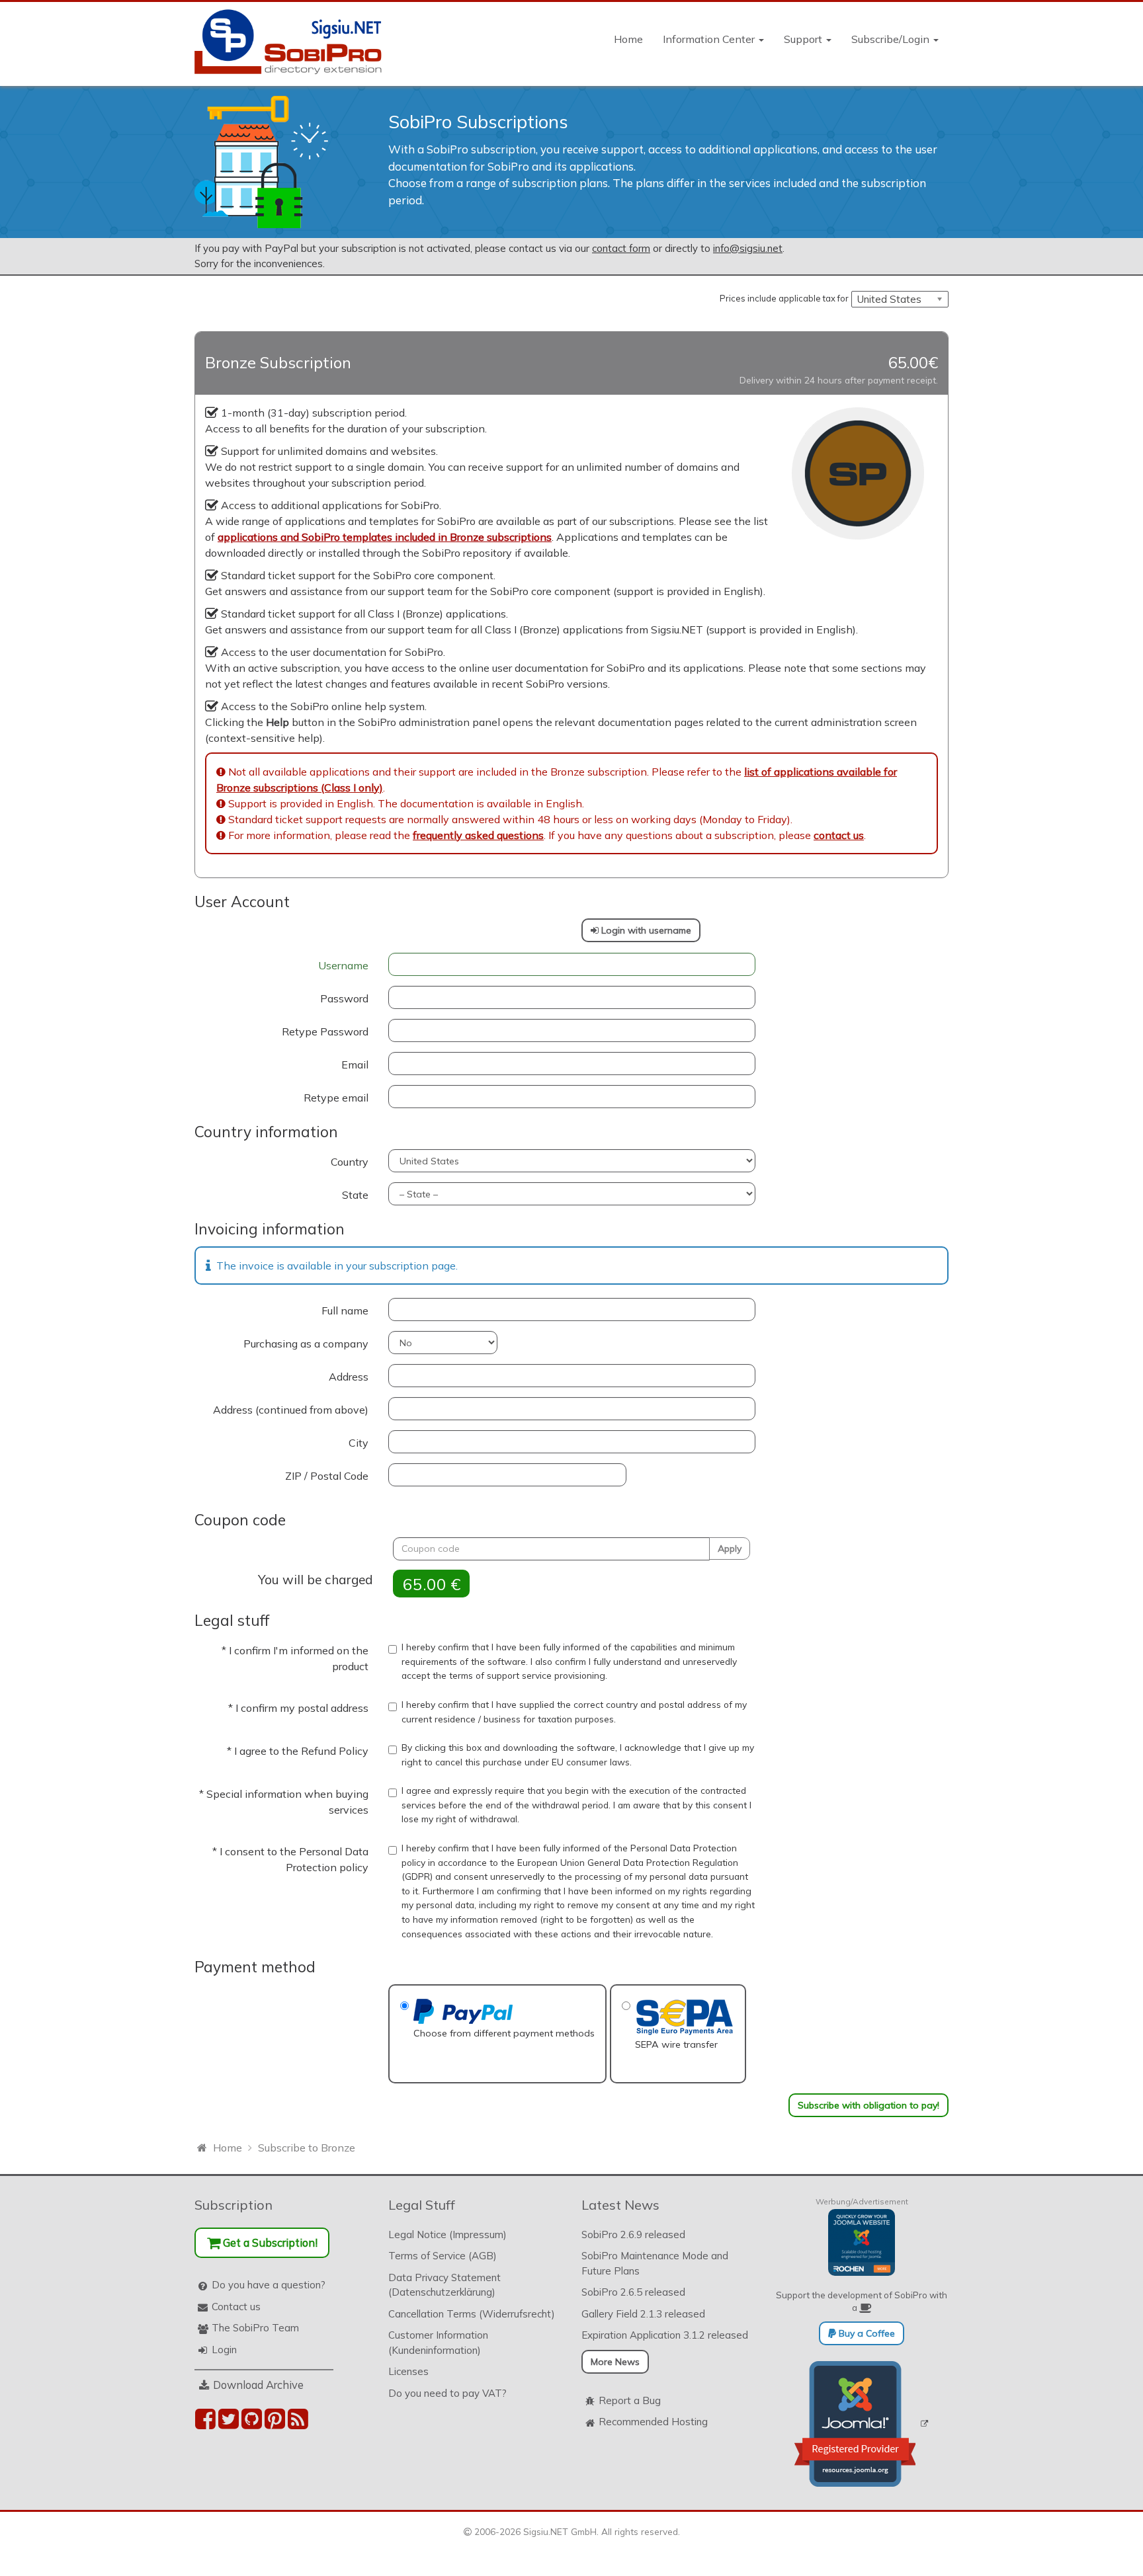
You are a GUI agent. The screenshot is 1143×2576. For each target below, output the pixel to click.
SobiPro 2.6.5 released (633, 2292)
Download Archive (258, 2385)
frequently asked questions (478, 835)
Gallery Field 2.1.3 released (643, 2314)
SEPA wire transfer (676, 2044)
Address (349, 1377)
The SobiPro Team (255, 2328)
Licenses (408, 2371)
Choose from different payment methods (504, 2033)
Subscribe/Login (892, 39)
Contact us (236, 2307)
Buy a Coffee (866, 2333)
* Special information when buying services (284, 1802)
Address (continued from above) (291, 1410)
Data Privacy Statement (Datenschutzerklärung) (444, 2285)
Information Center (710, 39)
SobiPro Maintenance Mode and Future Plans (655, 2263)
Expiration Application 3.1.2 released (665, 2335)
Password (344, 998)
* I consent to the (290, 1859)
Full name (345, 1310)
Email (355, 1065)
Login (224, 2350)
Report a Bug (630, 2400)
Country (350, 1162)
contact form (621, 248)
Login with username (645, 930)
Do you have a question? (269, 2285)
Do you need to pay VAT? (447, 2393)
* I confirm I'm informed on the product (295, 1658)
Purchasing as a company (306, 1344)
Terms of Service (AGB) (443, 2256)
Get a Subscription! (269, 2242)
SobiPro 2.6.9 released (633, 2234)
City (359, 1443)
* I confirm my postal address (298, 1708)
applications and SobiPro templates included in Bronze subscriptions (385, 537)
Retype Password (325, 1031)
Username (343, 965)
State (355, 1195)
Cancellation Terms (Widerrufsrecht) (472, 2314)
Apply (730, 1549)
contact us (839, 835)
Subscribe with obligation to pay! (868, 2105)
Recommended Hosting (653, 2422)
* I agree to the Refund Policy (298, 1751)
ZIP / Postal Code (327, 1476)
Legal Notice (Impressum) (447, 2234)
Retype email (336, 1098)
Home (628, 39)
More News (615, 2362)
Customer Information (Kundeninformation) (438, 2343)
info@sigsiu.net (748, 248)
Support (804, 39)
